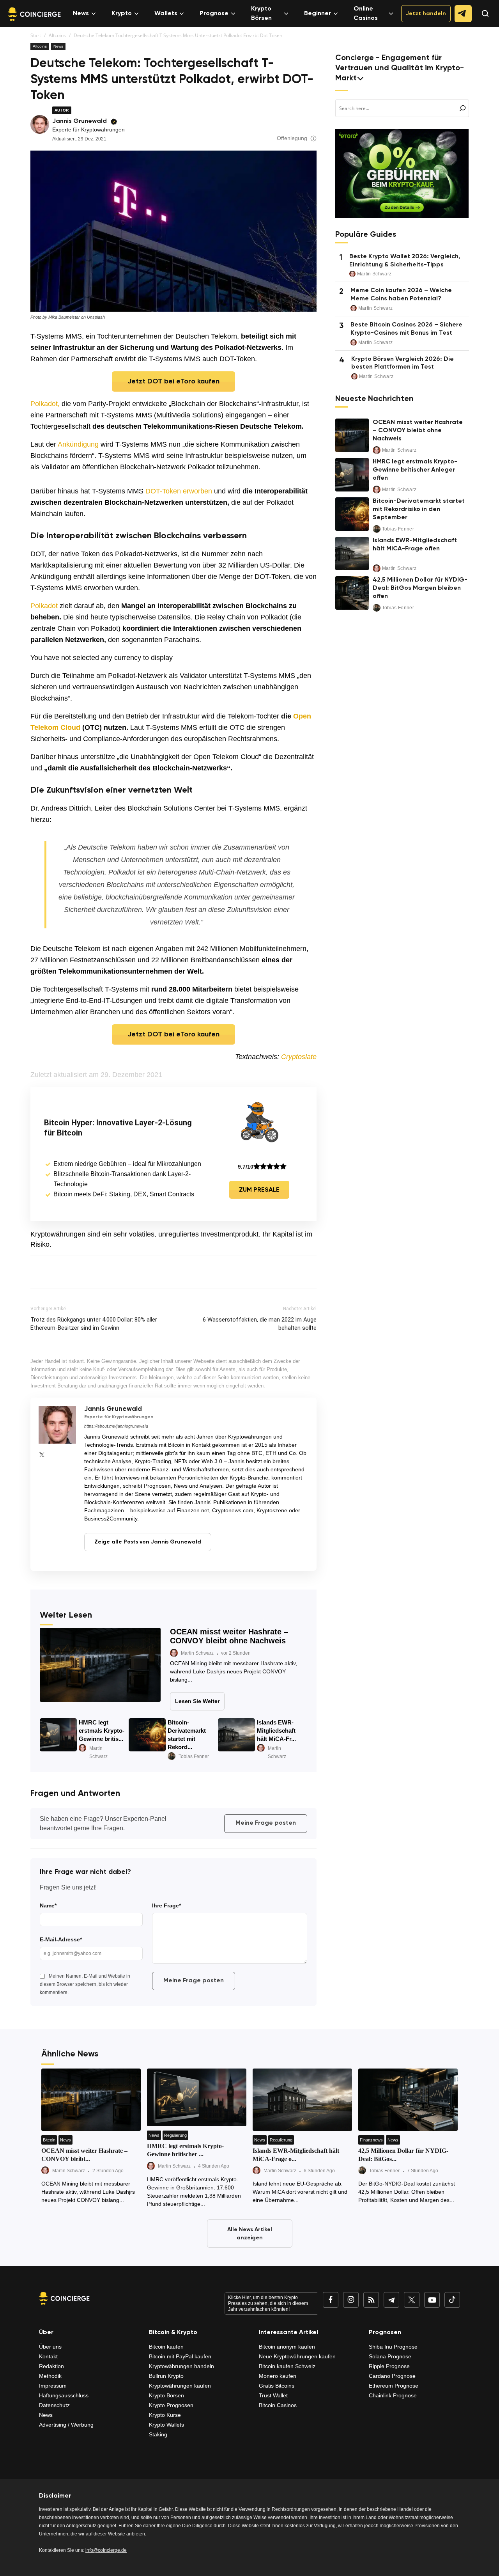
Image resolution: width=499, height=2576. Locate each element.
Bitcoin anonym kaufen (287, 2347)
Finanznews (371, 2140)
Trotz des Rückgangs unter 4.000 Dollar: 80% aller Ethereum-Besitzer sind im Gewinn (94, 1324)
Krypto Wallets (166, 2425)
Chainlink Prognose (393, 2395)
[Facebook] (331, 2300)
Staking (158, 2434)
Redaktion (51, 2366)
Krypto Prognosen (171, 2405)
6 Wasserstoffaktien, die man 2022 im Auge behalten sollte (260, 1324)
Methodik (50, 2376)
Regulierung (175, 2135)
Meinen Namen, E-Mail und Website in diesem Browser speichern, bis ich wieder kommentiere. (85, 1984)
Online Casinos (366, 14)
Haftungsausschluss (64, 2395)
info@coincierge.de (106, 2550)
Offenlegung (292, 138)
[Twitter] (42, 1455)
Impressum (53, 2386)
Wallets (166, 14)
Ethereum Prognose (394, 2386)
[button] (481, 20)
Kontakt (48, 2356)
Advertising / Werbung (66, 2425)
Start (36, 35)
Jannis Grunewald (80, 121)
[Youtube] (432, 2300)
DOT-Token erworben (179, 491)
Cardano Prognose (392, 2376)
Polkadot (44, 606)
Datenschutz (54, 2405)
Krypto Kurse (165, 2415)
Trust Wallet (273, 2395)
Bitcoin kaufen (166, 2347)
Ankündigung (78, 444)
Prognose (214, 14)
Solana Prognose (390, 2356)
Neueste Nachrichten (374, 399)
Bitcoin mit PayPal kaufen (180, 2356)
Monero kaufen (278, 2376)
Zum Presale (259, 1190)
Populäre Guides (366, 235)
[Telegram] (391, 2300)
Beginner (318, 14)
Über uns (50, 2347)
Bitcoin (49, 2140)
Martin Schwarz (197, 1653)
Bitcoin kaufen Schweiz (287, 2366)
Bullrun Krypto (166, 2376)
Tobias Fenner (194, 1756)
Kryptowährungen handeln (181, 2366)
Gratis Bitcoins (277, 2386)
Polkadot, (45, 404)
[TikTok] (452, 2300)
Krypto (122, 14)
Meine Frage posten (266, 1823)
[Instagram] (351, 2300)
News (81, 14)
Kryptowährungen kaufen (180, 2386)
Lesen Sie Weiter (197, 1701)
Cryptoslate (299, 1057)
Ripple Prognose (389, 2366)
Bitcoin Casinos (278, 2405)
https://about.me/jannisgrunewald (116, 1426)
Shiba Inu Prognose (393, 2347)
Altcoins (57, 35)
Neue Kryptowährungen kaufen (297, 2356)
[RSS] (371, 2300)
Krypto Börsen (261, 14)
